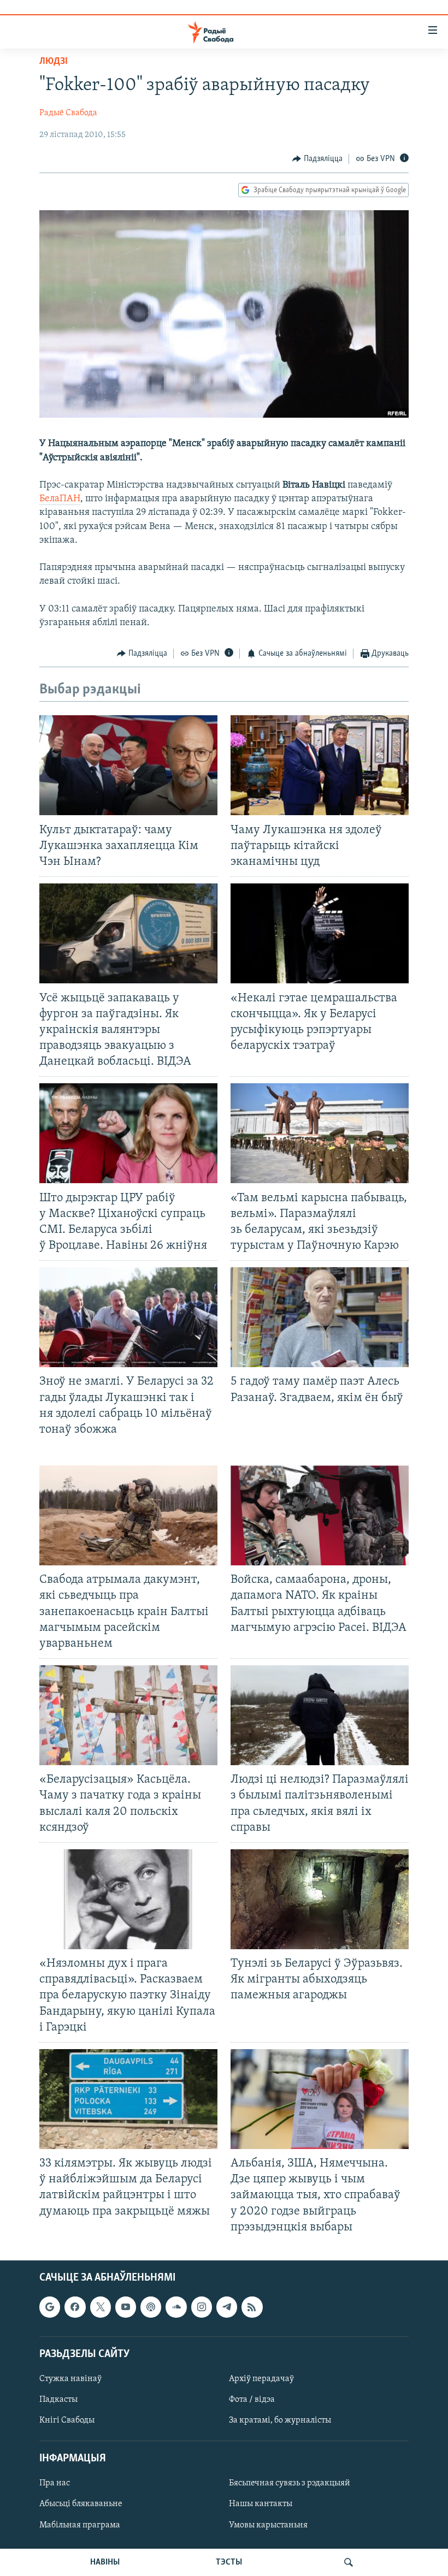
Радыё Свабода (68, 113)
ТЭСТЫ (229, 2562)
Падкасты (58, 2400)
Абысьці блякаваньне (81, 2504)
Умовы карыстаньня (268, 2525)
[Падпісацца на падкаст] (151, 2307)
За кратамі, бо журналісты (280, 2420)
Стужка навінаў (70, 2379)
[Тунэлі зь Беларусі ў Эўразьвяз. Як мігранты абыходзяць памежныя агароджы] (320, 1899)
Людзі (54, 62)
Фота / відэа (252, 2400)
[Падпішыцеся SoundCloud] (176, 2307)
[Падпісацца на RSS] (252, 2307)
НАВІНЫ (105, 2562)
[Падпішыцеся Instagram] (202, 2307)
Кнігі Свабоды (67, 2420)
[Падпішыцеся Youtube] (126, 2307)
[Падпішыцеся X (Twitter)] (101, 2307)
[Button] (317, 159)
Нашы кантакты (261, 2504)
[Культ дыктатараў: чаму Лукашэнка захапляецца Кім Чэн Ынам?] (128, 765)
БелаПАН (60, 499)
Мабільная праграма (80, 2525)
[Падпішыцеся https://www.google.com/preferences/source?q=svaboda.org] (50, 2307)
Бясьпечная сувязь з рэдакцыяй (290, 2483)
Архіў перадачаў (261, 2379)
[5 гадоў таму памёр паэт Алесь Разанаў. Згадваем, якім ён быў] (320, 1317)
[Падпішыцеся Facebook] (75, 2307)
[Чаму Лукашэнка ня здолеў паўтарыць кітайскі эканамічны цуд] (320, 765)
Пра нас (55, 2483)
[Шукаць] (349, 2562)
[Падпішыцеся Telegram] (227, 2307)
